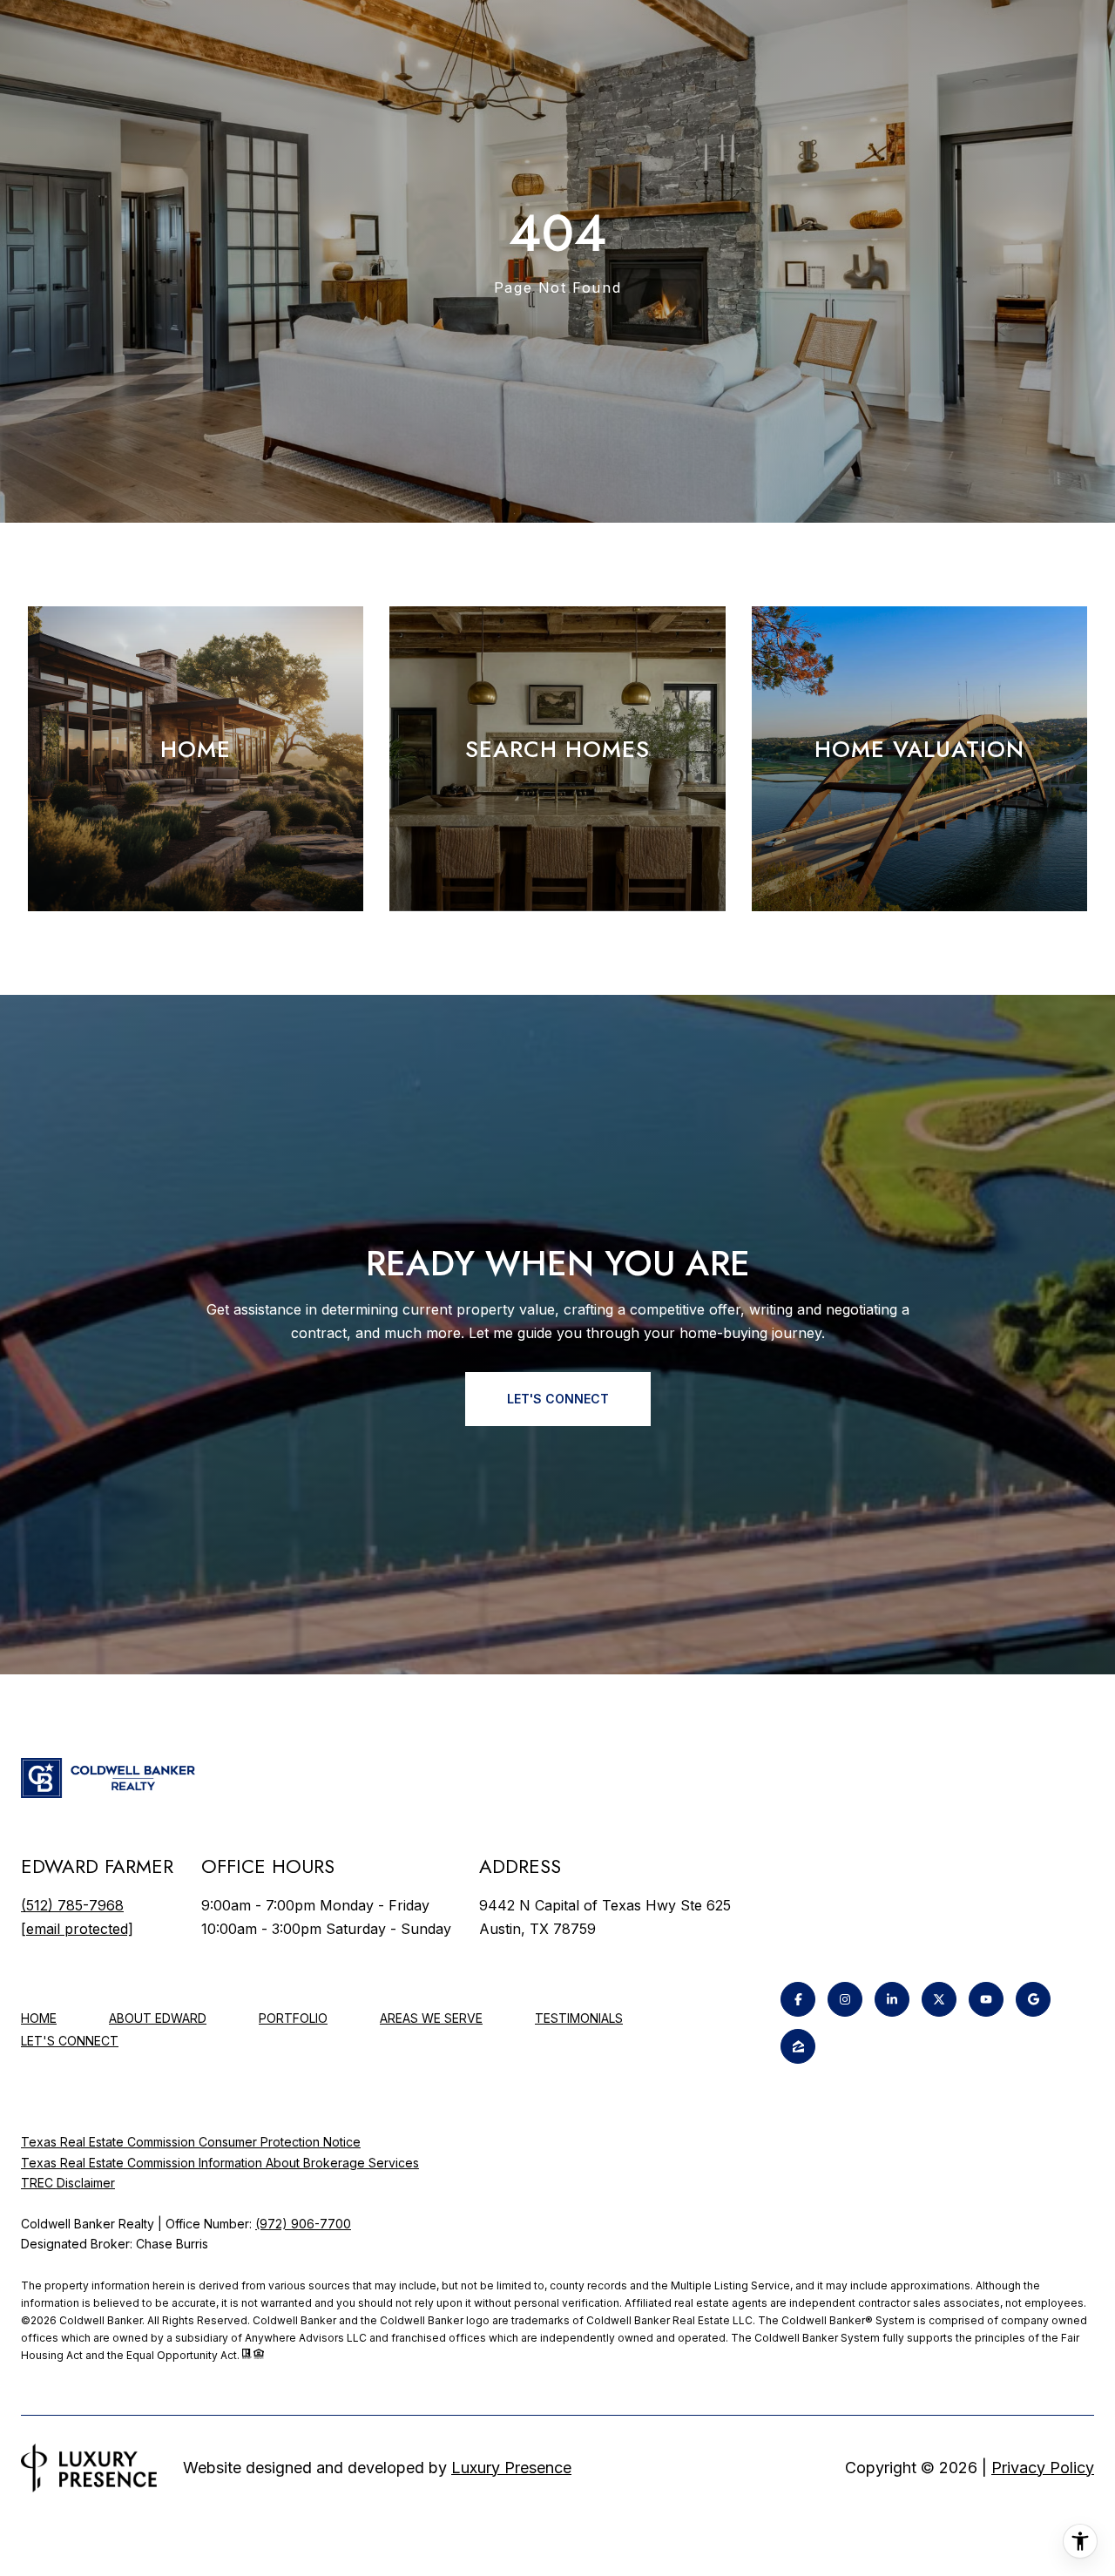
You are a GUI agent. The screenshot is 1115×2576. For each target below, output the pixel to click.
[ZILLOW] (798, 2046)
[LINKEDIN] (892, 1999)
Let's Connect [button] (558, 1399)
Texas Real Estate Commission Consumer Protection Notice (191, 2142)
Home (39, 2018)
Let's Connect (70, 2041)
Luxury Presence (511, 2468)
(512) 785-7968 (72, 1905)
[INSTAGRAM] (845, 1999)
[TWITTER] (939, 1999)
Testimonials (579, 2018)
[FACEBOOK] (798, 1999)
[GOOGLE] (1033, 1999)
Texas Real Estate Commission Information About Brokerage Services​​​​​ (220, 2163)
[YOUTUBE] (986, 1999)
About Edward (158, 2018)
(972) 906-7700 (303, 2224)
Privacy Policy (1043, 2468)
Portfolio (293, 2018)
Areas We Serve (431, 2018)
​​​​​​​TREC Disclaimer (68, 2183)
